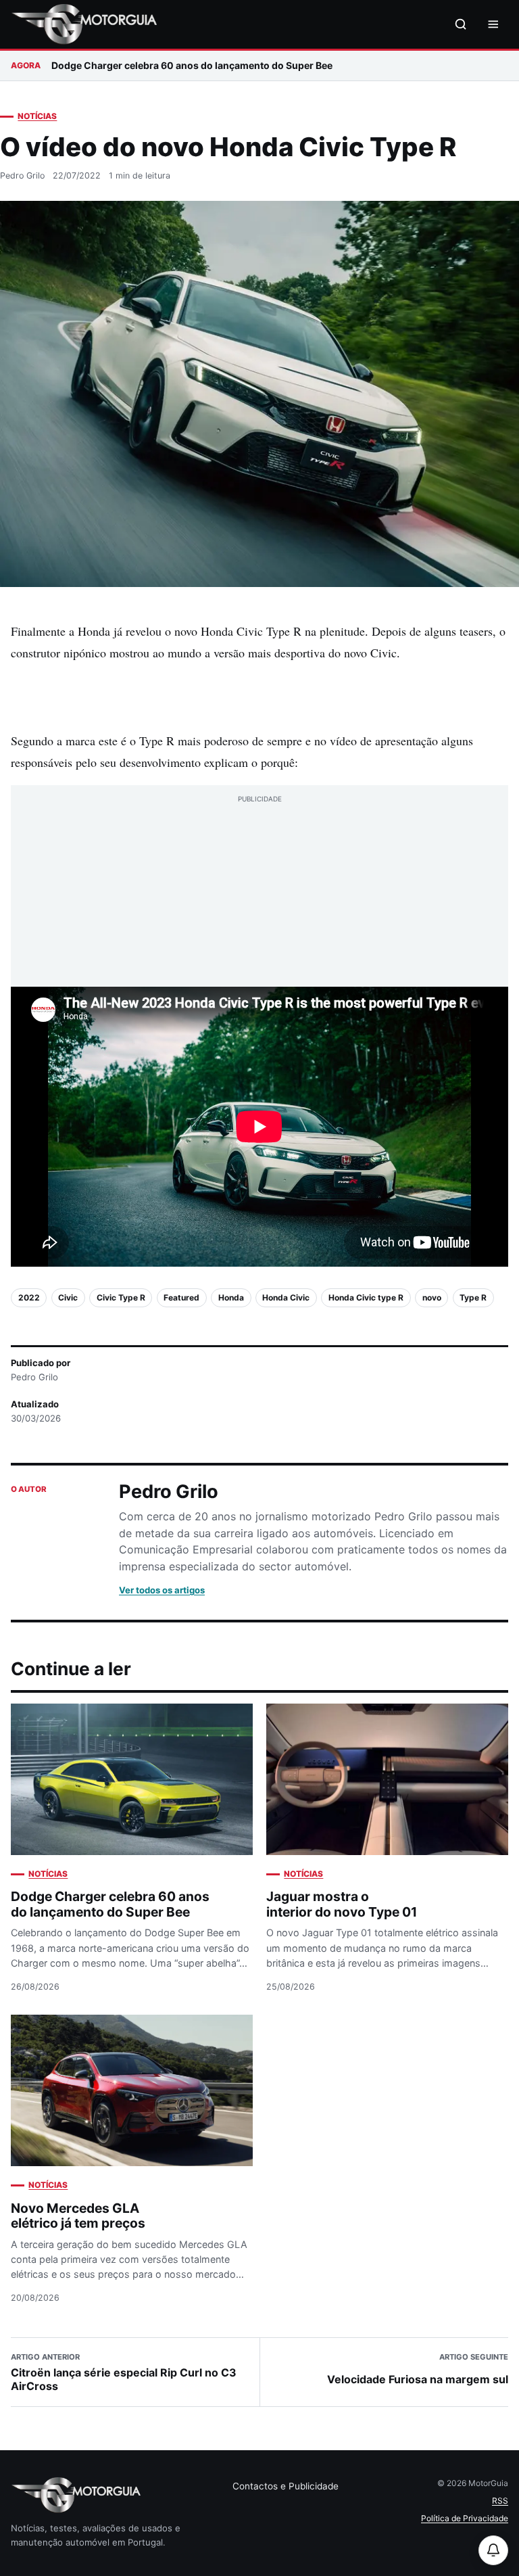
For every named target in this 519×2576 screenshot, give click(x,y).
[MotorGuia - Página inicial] (84, 24)
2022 (29, 1297)
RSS (500, 2501)
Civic (68, 1297)
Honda (231, 1297)
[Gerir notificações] (493, 2550)
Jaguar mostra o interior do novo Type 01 (342, 1904)
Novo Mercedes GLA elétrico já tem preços (78, 2216)
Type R (473, 1297)
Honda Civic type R (366, 1297)
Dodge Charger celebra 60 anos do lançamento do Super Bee (192, 65)
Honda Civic (286, 1297)
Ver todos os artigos (162, 1590)
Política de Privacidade (465, 2518)
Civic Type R (121, 1297)
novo (432, 1297)
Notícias (37, 116)
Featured (181, 1297)
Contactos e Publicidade (286, 2486)
